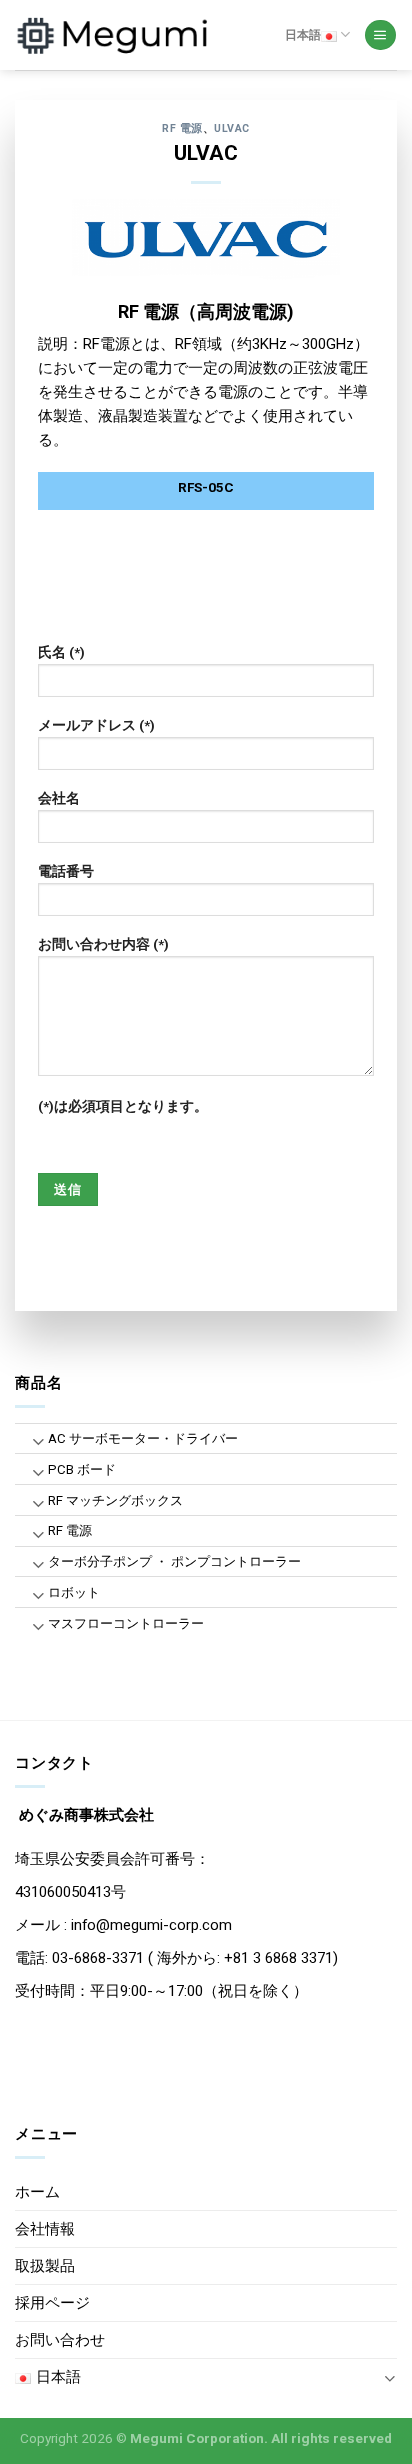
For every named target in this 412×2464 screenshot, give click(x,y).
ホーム (37, 2192)
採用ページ (52, 2303)
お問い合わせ (60, 2340)
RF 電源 (182, 128)
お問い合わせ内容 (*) (103, 944)
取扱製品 (45, 2266)
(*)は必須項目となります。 (123, 1106)
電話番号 (66, 871)
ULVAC (232, 128)
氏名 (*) (61, 652)
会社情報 (45, 2229)
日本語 (303, 35)
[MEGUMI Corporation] (115, 35)
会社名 (59, 798)
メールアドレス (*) (96, 725)
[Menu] (380, 35)
